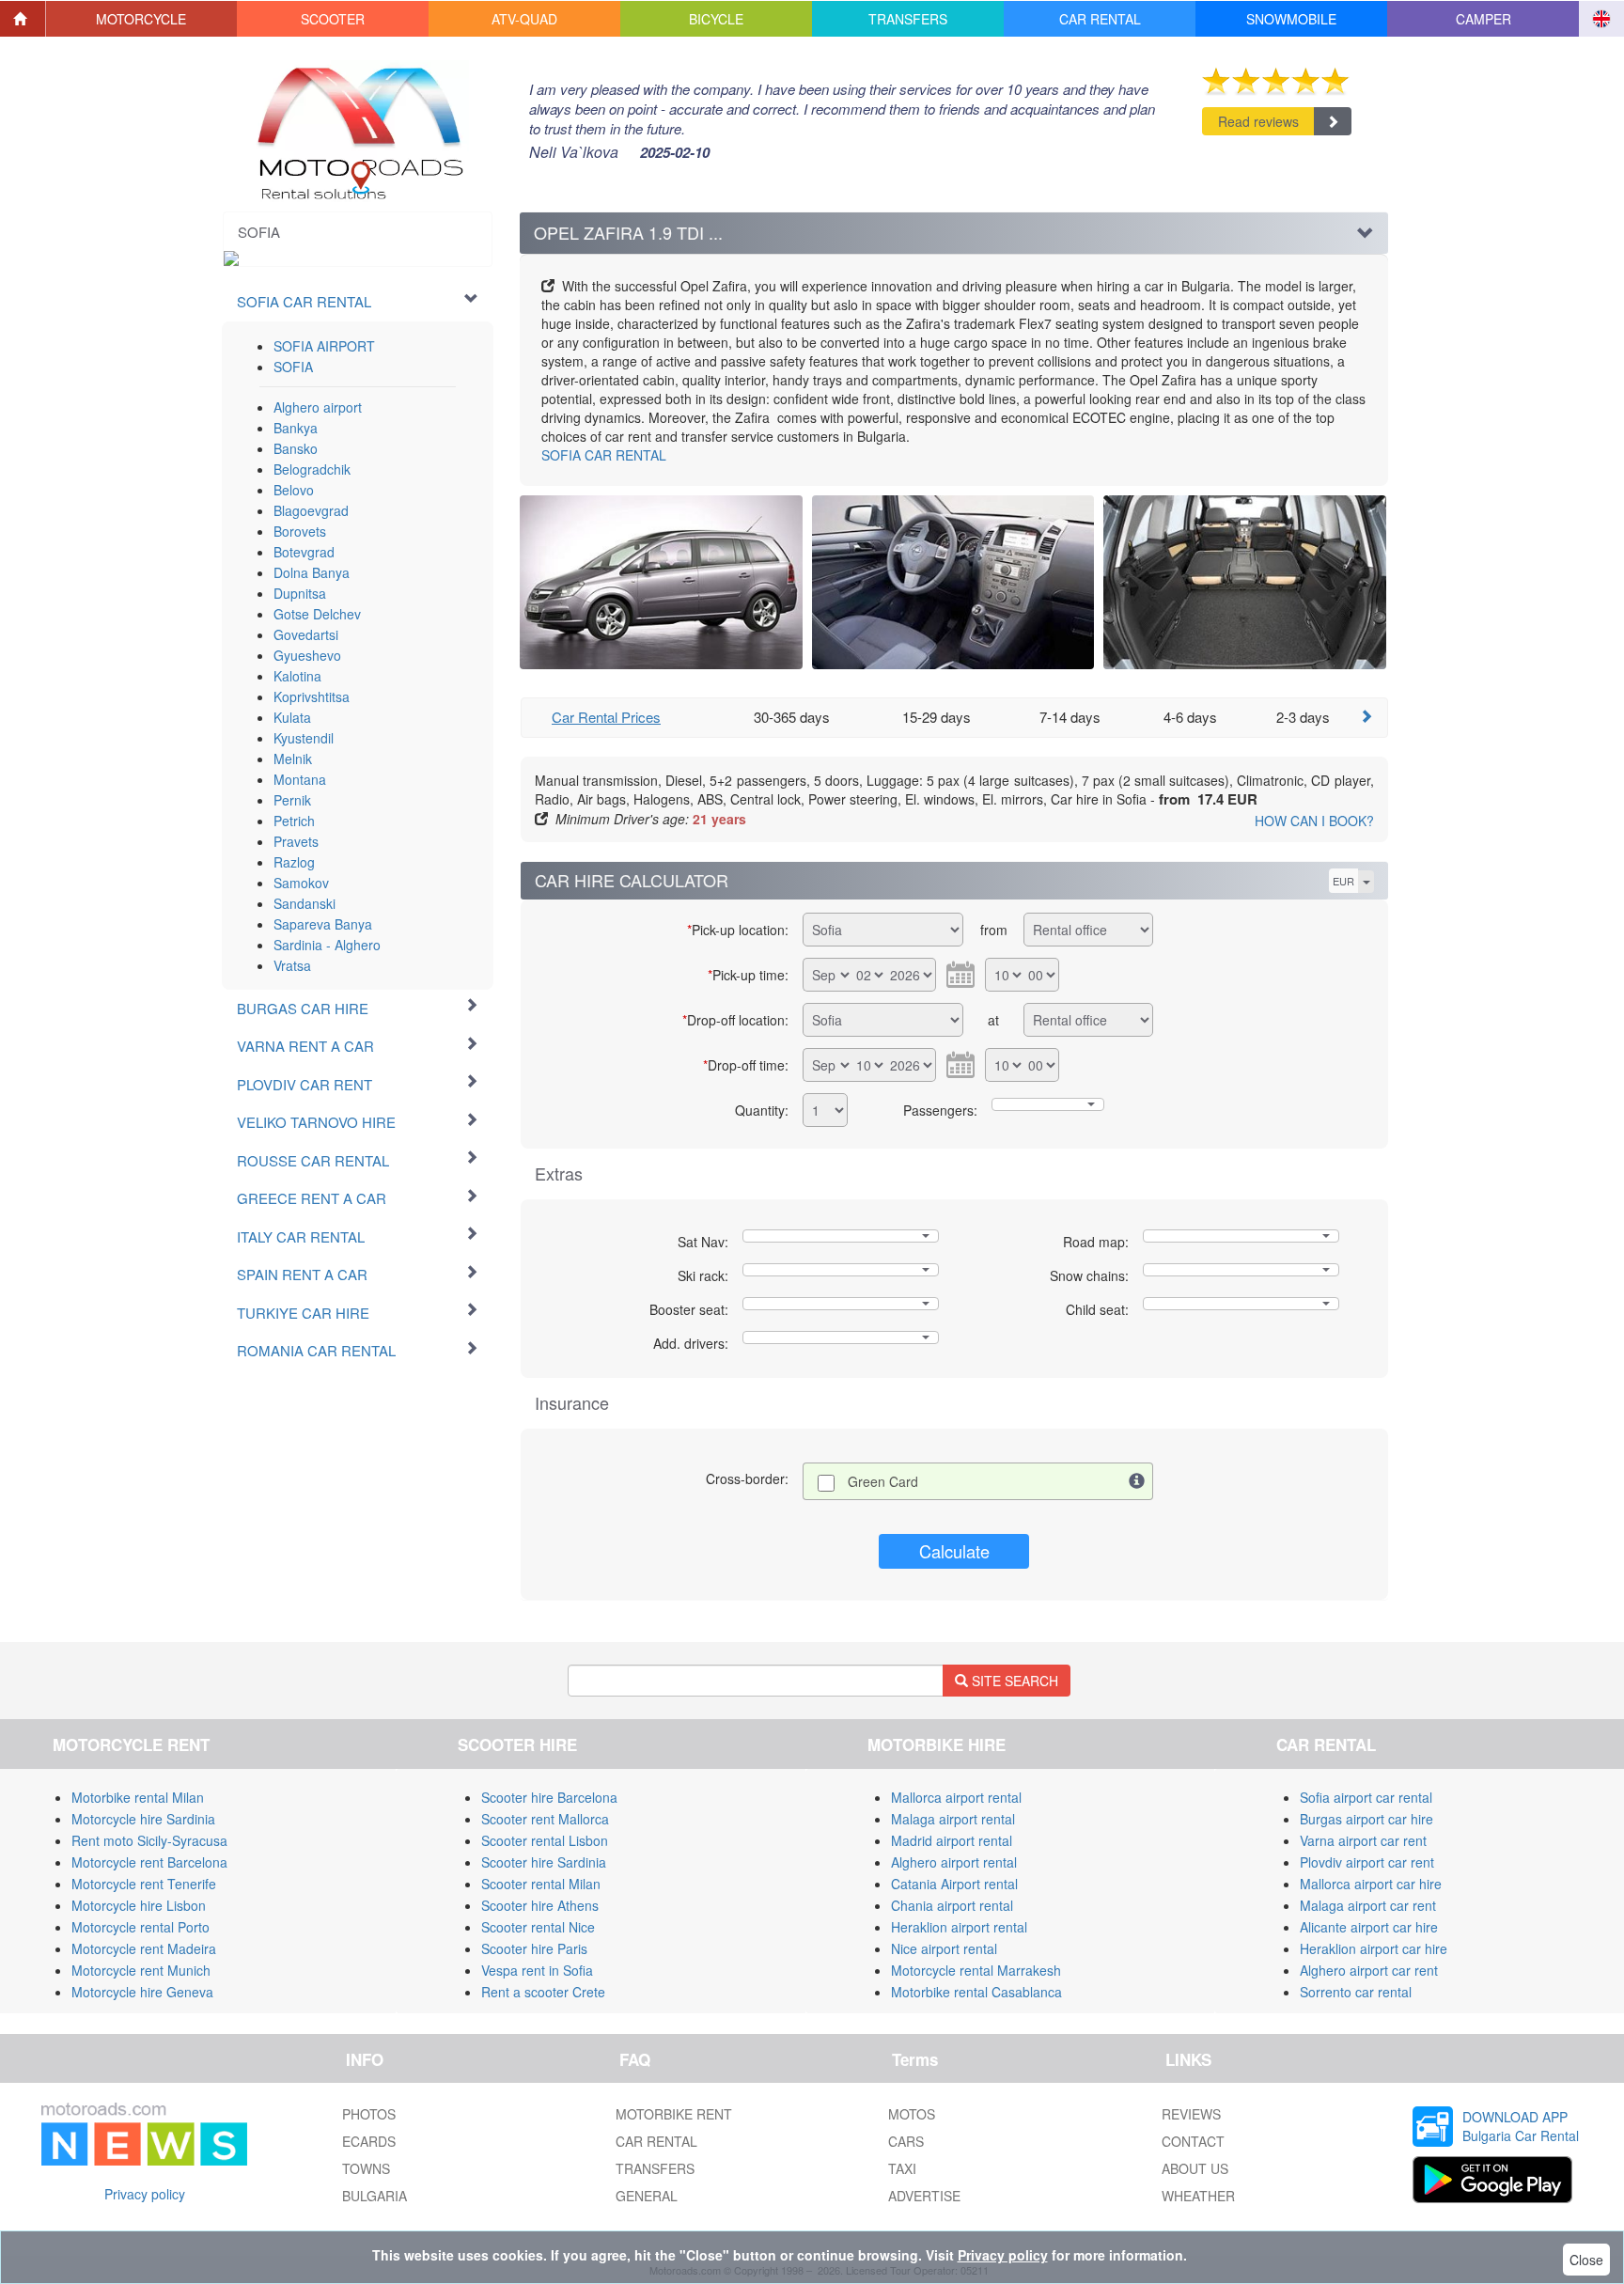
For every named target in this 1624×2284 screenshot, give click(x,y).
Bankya (296, 428)
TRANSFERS (655, 2168)
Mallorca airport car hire (1371, 1884)
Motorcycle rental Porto (141, 1927)
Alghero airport (318, 407)
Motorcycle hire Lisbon (139, 1905)
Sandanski (304, 903)
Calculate (954, 1551)
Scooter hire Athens (540, 1905)
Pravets (296, 841)
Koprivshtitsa (312, 696)
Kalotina (297, 676)
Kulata (292, 717)
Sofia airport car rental (1366, 1797)
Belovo (294, 490)
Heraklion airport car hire (1374, 1948)
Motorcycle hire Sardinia (143, 1819)
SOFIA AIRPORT (324, 346)
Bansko (296, 448)
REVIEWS (1191, 2114)
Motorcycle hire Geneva (142, 1992)
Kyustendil (304, 738)
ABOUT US (1195, 2168)
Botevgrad (304, 552)
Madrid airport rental (952, 1840)
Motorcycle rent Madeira (144, 1948)
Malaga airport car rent (1368, 1905)
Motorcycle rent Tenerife (144, 1884)
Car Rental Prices (606, 717)
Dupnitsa (300, 593)
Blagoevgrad (311, 510)
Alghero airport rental (954, 1862)
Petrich (294, 821)
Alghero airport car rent (1369, 1970)
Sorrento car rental (1356, 1992)
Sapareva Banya (323, 924)
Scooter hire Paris (534, 1948)
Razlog (294, 862)
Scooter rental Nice (538, 1927)
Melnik (293, 759)
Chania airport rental (952, 1905)
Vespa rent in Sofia (537, 1970)
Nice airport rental (944, 1948)
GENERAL (647, 2196)
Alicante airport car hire (1369, 1927)
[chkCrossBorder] (1137, 1481)
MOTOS (912, 2114)
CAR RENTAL (604, 455)
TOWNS (366, 2168)
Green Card (883, 1481)
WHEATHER (1198, 2196)
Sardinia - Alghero (327, 945)
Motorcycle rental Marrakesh (976, 1970)
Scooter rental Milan (541, 1884)
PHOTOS (369, 2114)
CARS (906, 2141)
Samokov (301, 883)
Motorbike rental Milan (138, 1797)
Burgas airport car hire (1366, 1819)
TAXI (902, 2168)
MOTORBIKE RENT (674, 2114)
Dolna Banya (312, 572)
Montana (300, 779)
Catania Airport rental (954, 1884)
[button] (142, 19)
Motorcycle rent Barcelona (149, 1862)
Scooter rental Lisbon (545, 1840)
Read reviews (1258, 121)
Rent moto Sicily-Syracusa (149, 1840)
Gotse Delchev (317, 614)
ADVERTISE (924, 2196)
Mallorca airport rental (956, 1797)
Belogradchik (312, 469)
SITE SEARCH (1013, 1681)
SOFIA (293, 367)
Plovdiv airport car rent (1367, 1862)
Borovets (300, 531)
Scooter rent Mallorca (545, 1819)
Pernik (292, 800)
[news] (144, 2130)
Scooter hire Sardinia (544, 1862)
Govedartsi (306, 634)
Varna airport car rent (1363, 1840)
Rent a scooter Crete (543, 1992)
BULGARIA (375, 2196)
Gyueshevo (307, 655)
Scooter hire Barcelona (549, 1797)
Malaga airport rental (953, 1819)
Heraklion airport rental (959, 1927)
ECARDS (369, 2141)
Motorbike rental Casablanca (976, 1992)
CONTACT (1193, 2141)
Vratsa (292, 965)
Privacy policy (145, 2194)
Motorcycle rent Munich (141, 1970)
